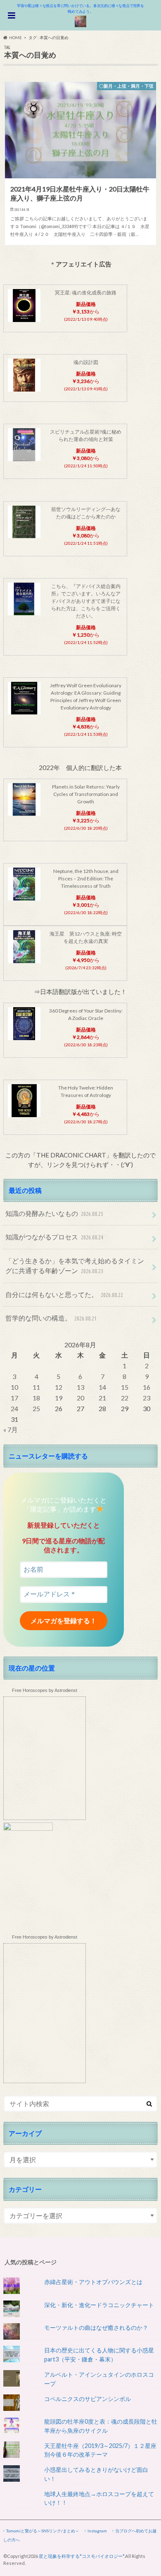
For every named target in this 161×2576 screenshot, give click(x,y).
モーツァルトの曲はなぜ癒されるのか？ (96, 2327)
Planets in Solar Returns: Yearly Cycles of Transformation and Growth (86, 794)
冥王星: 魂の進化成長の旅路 (86, 293)
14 (102, 1387)
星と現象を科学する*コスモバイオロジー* (82, 2556)
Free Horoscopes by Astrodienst (45, 1690)
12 (59, 1387)
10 (14, 1387)
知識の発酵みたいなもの (54, 1213)
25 (36, 1408)
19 (59, 1398)
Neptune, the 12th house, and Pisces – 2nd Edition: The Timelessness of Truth (86, 878)
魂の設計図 (86, 362)
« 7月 (11, 1429)
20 (80, 1398)
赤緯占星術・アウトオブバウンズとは (93, 2282)
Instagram (97, 2531)
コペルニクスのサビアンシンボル (88, 2399)
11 (36, 1387)
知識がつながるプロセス (54, 1237)
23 (147, 1398)
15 (125, 1387)
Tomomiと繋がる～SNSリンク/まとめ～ (43, 2531)
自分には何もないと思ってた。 (64, 1294)
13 (80, 1387)
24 (14, 1408)
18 (36, 1398)
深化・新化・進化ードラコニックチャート (99, 2305)
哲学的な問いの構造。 (51, 1318)
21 (102, 1398)
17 (14, 1398)
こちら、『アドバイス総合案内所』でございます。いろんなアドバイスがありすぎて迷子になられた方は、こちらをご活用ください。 (86, 601)
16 (147, 1387)
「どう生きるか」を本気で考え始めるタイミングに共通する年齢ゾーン (75, 1266)
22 (125, 1398)
